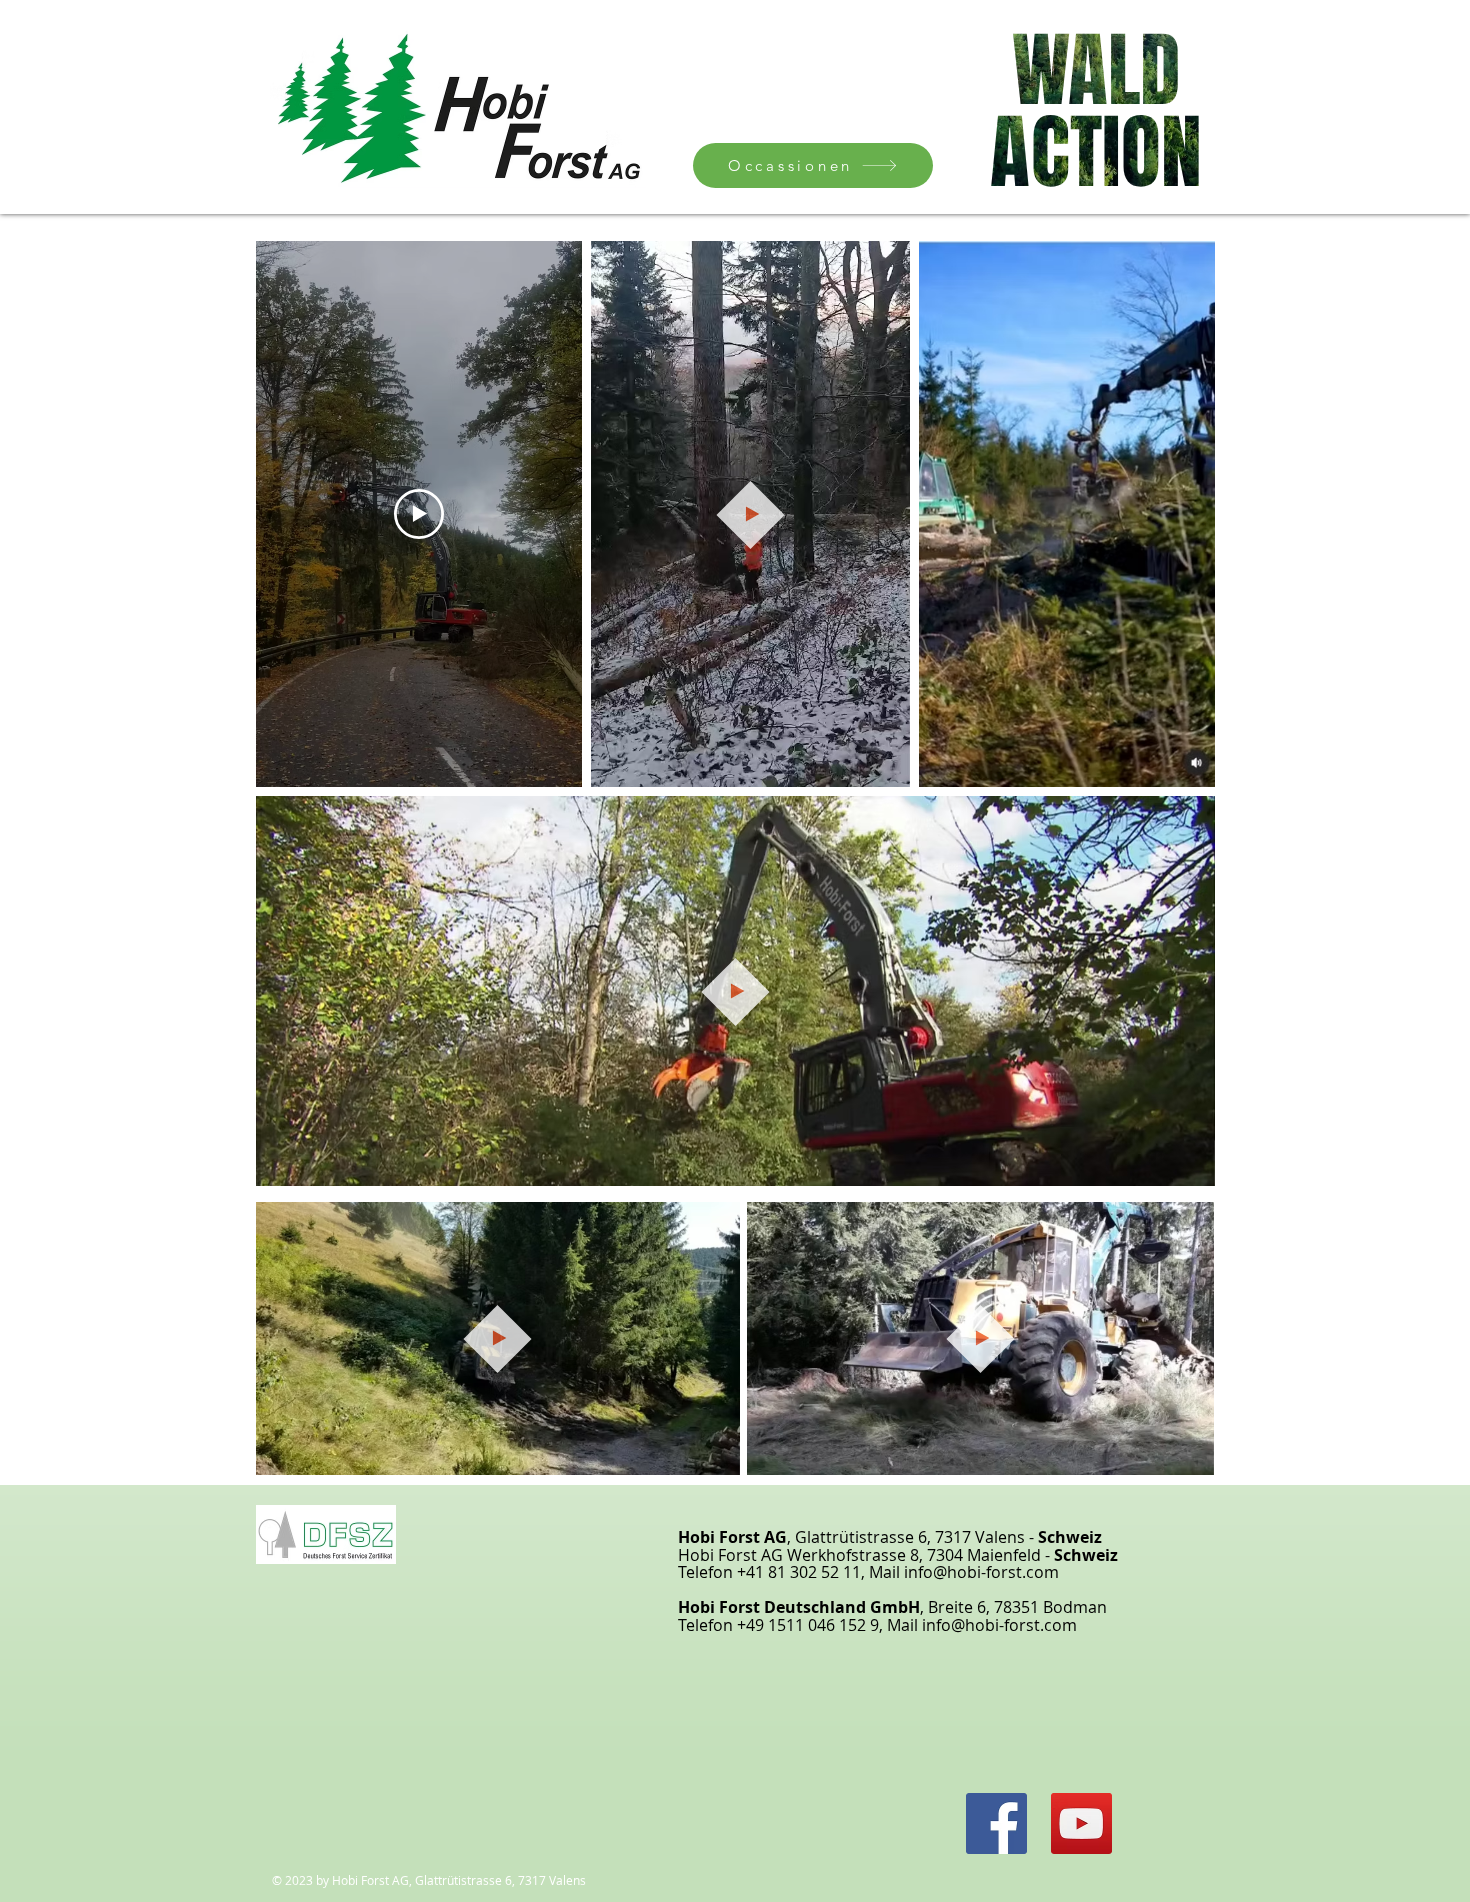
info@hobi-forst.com (981, 1572)
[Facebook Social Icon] (996, 1823)
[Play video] (419, 514)
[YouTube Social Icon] (1081, 1823)
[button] (884, 765)
